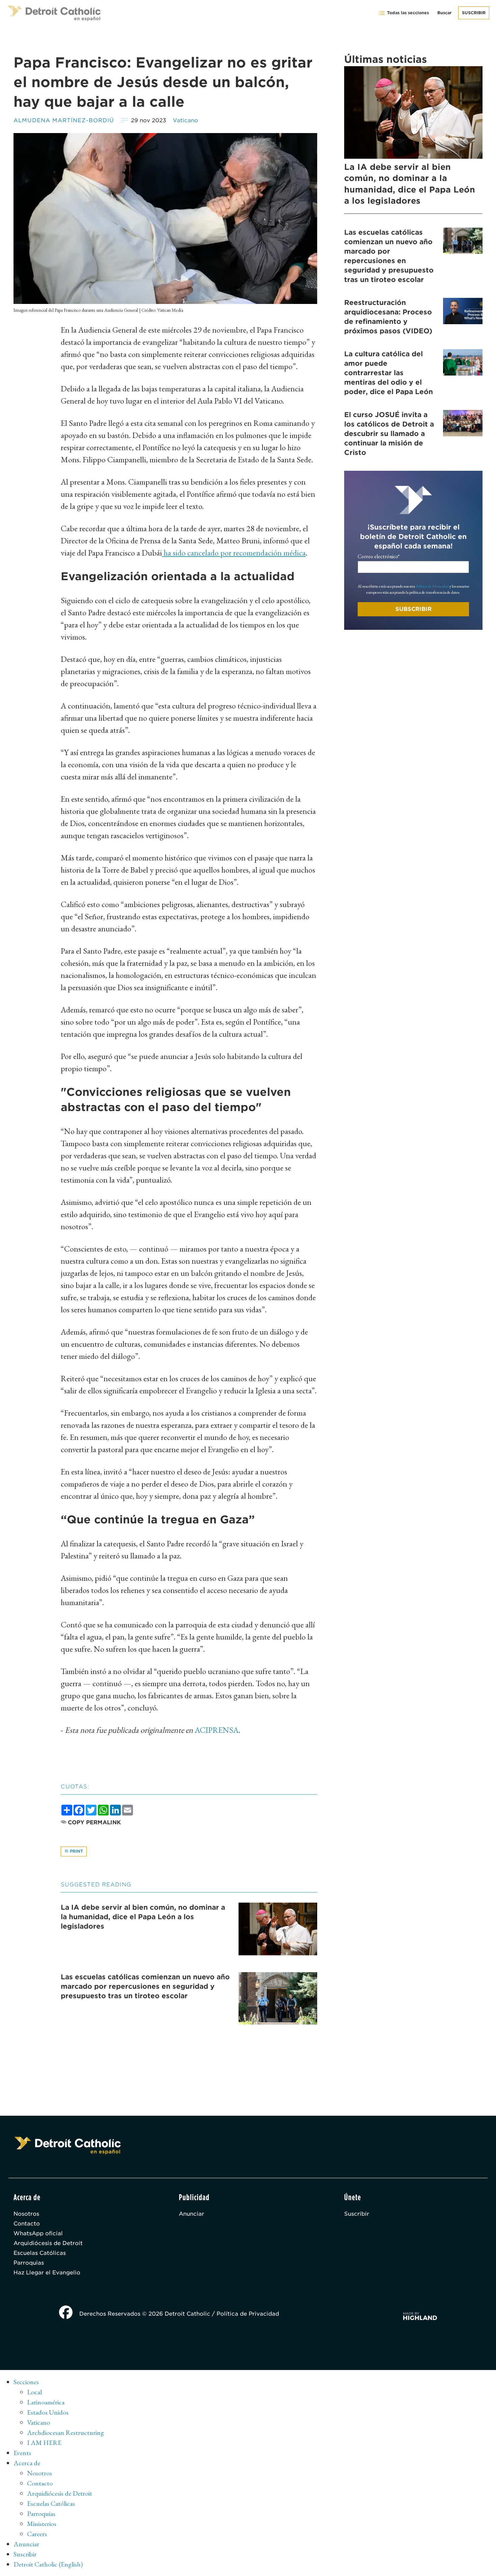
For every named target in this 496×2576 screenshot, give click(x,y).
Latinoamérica (46, 2402)
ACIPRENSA (217, 1730)
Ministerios (42, 2524)
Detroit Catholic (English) (48, 2564)
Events (22, 2453)
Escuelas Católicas (40, 2253)
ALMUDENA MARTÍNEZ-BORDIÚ (64, 120)
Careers (37, 2534)
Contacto (27, 2224)
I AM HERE (44, 2443)
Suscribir (474, 13)
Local (34, 2392)
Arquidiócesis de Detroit (48, 2243)
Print (76, 1851)
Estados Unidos (48, 2412)
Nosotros (26, 2214)
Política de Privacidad (432, 586)
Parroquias (29, 2263)
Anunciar (191, 2214)
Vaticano (185, 120)
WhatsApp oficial (38, 2233)
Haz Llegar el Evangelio (47, 2273)
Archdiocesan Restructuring (65, 2432)
